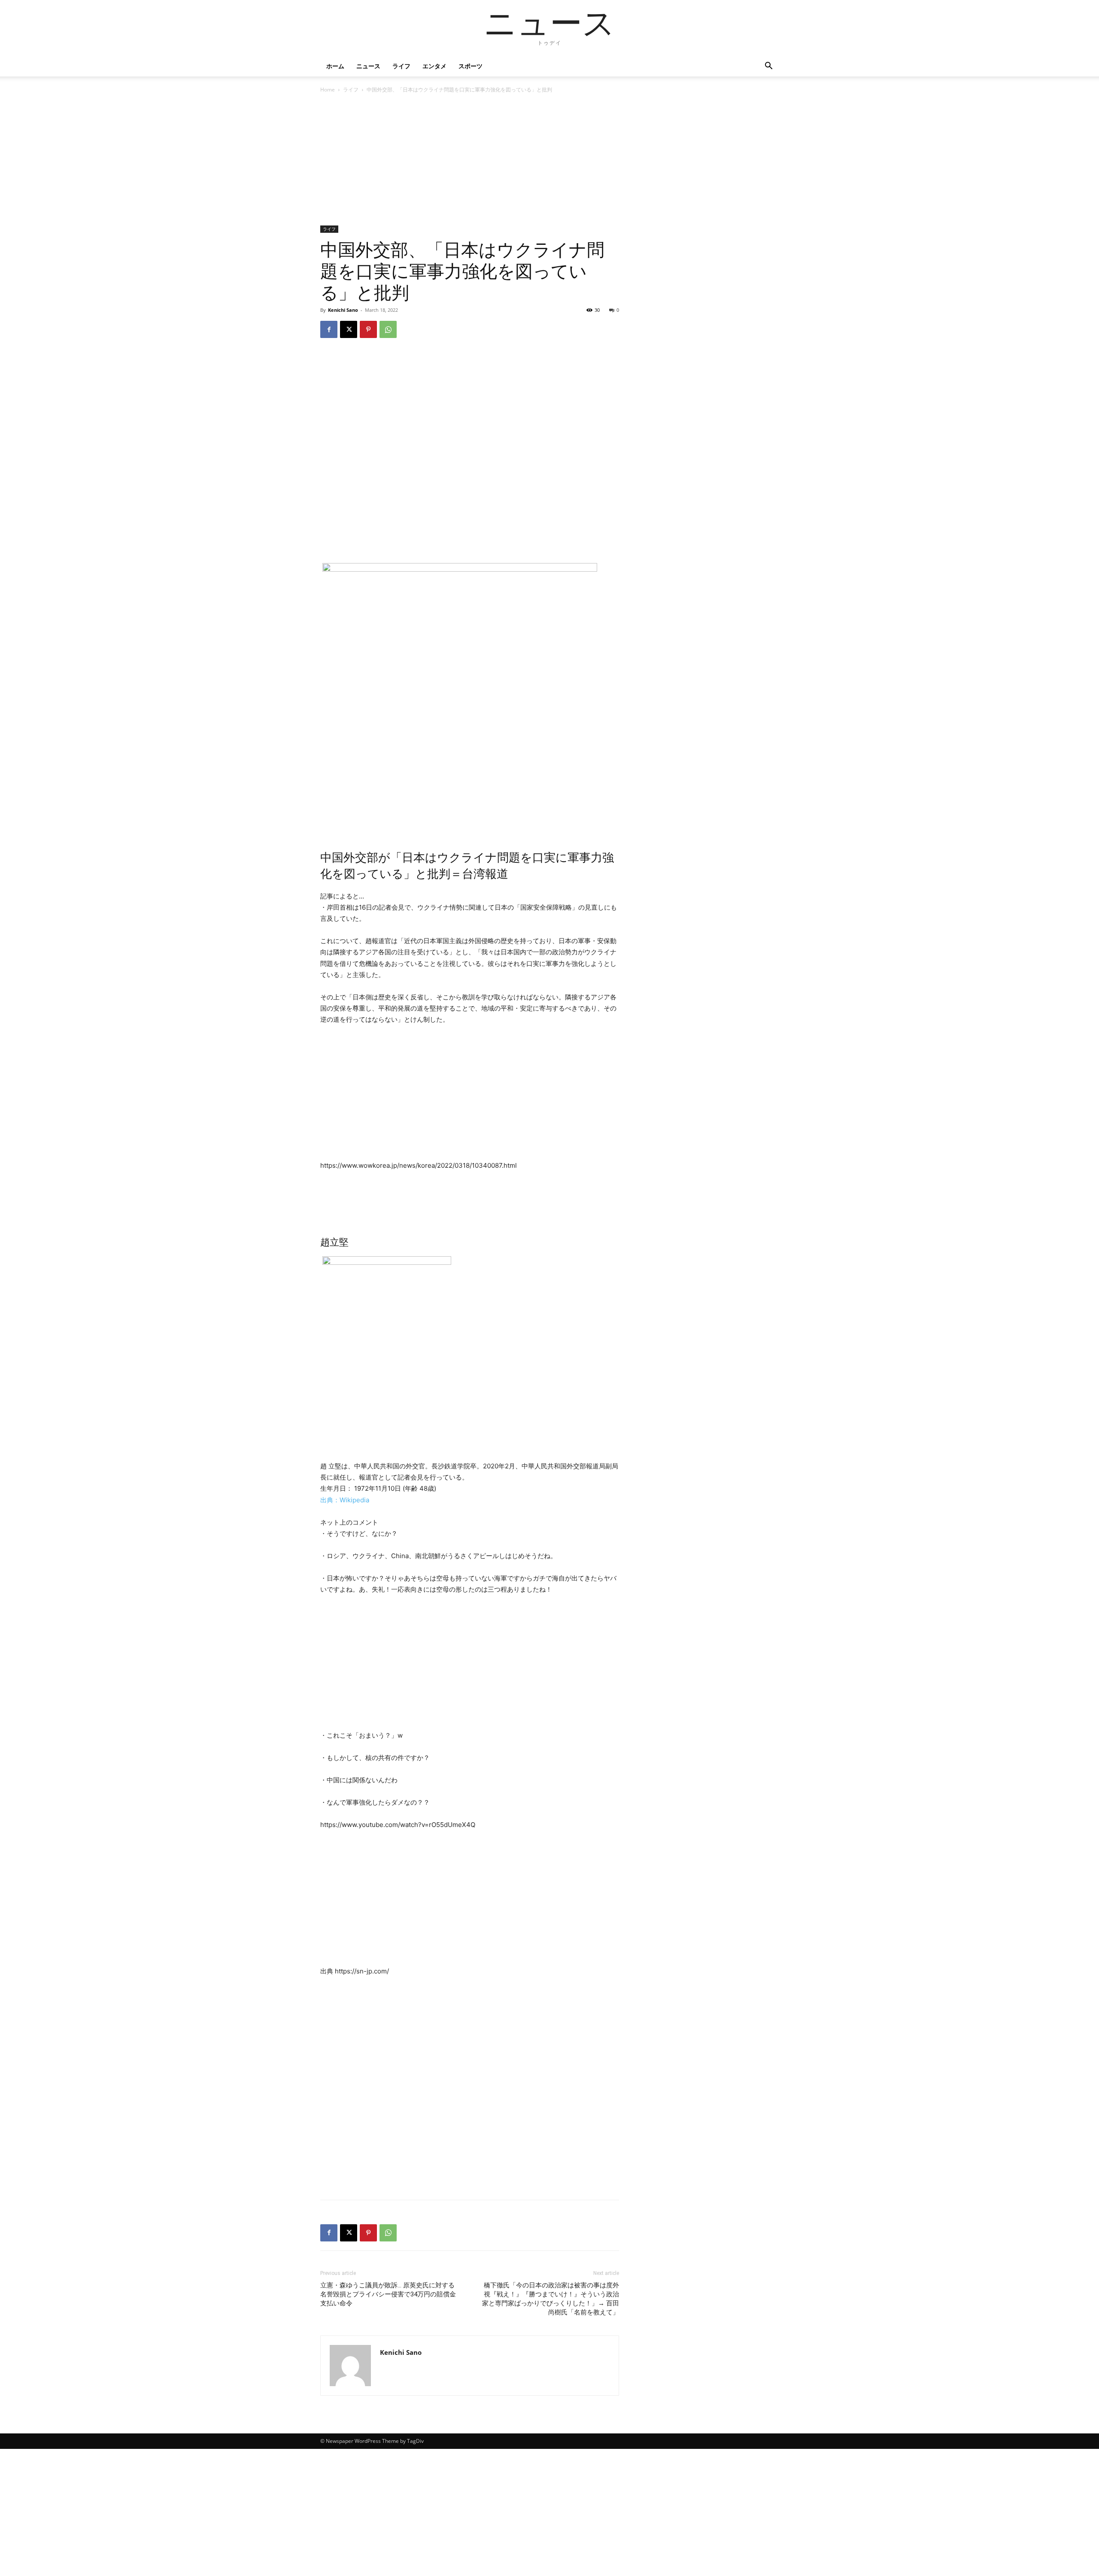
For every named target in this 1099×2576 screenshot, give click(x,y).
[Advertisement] (470, 162)
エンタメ (434, 66)
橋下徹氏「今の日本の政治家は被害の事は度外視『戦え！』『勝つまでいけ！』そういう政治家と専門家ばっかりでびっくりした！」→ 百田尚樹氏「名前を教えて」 (551, 2299)
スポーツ (471, 66)
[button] (768, 67)
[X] (349, 329)
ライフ (401, 66)
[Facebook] (329, 329)
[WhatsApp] (388, 329)
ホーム (335, 66)
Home (328, 90)
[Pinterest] (368, 329)
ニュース (368, 66)
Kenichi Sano (343, 310)
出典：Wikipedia (345, 1500)
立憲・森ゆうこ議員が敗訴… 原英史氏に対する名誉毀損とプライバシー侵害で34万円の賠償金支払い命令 (388, 2294)
